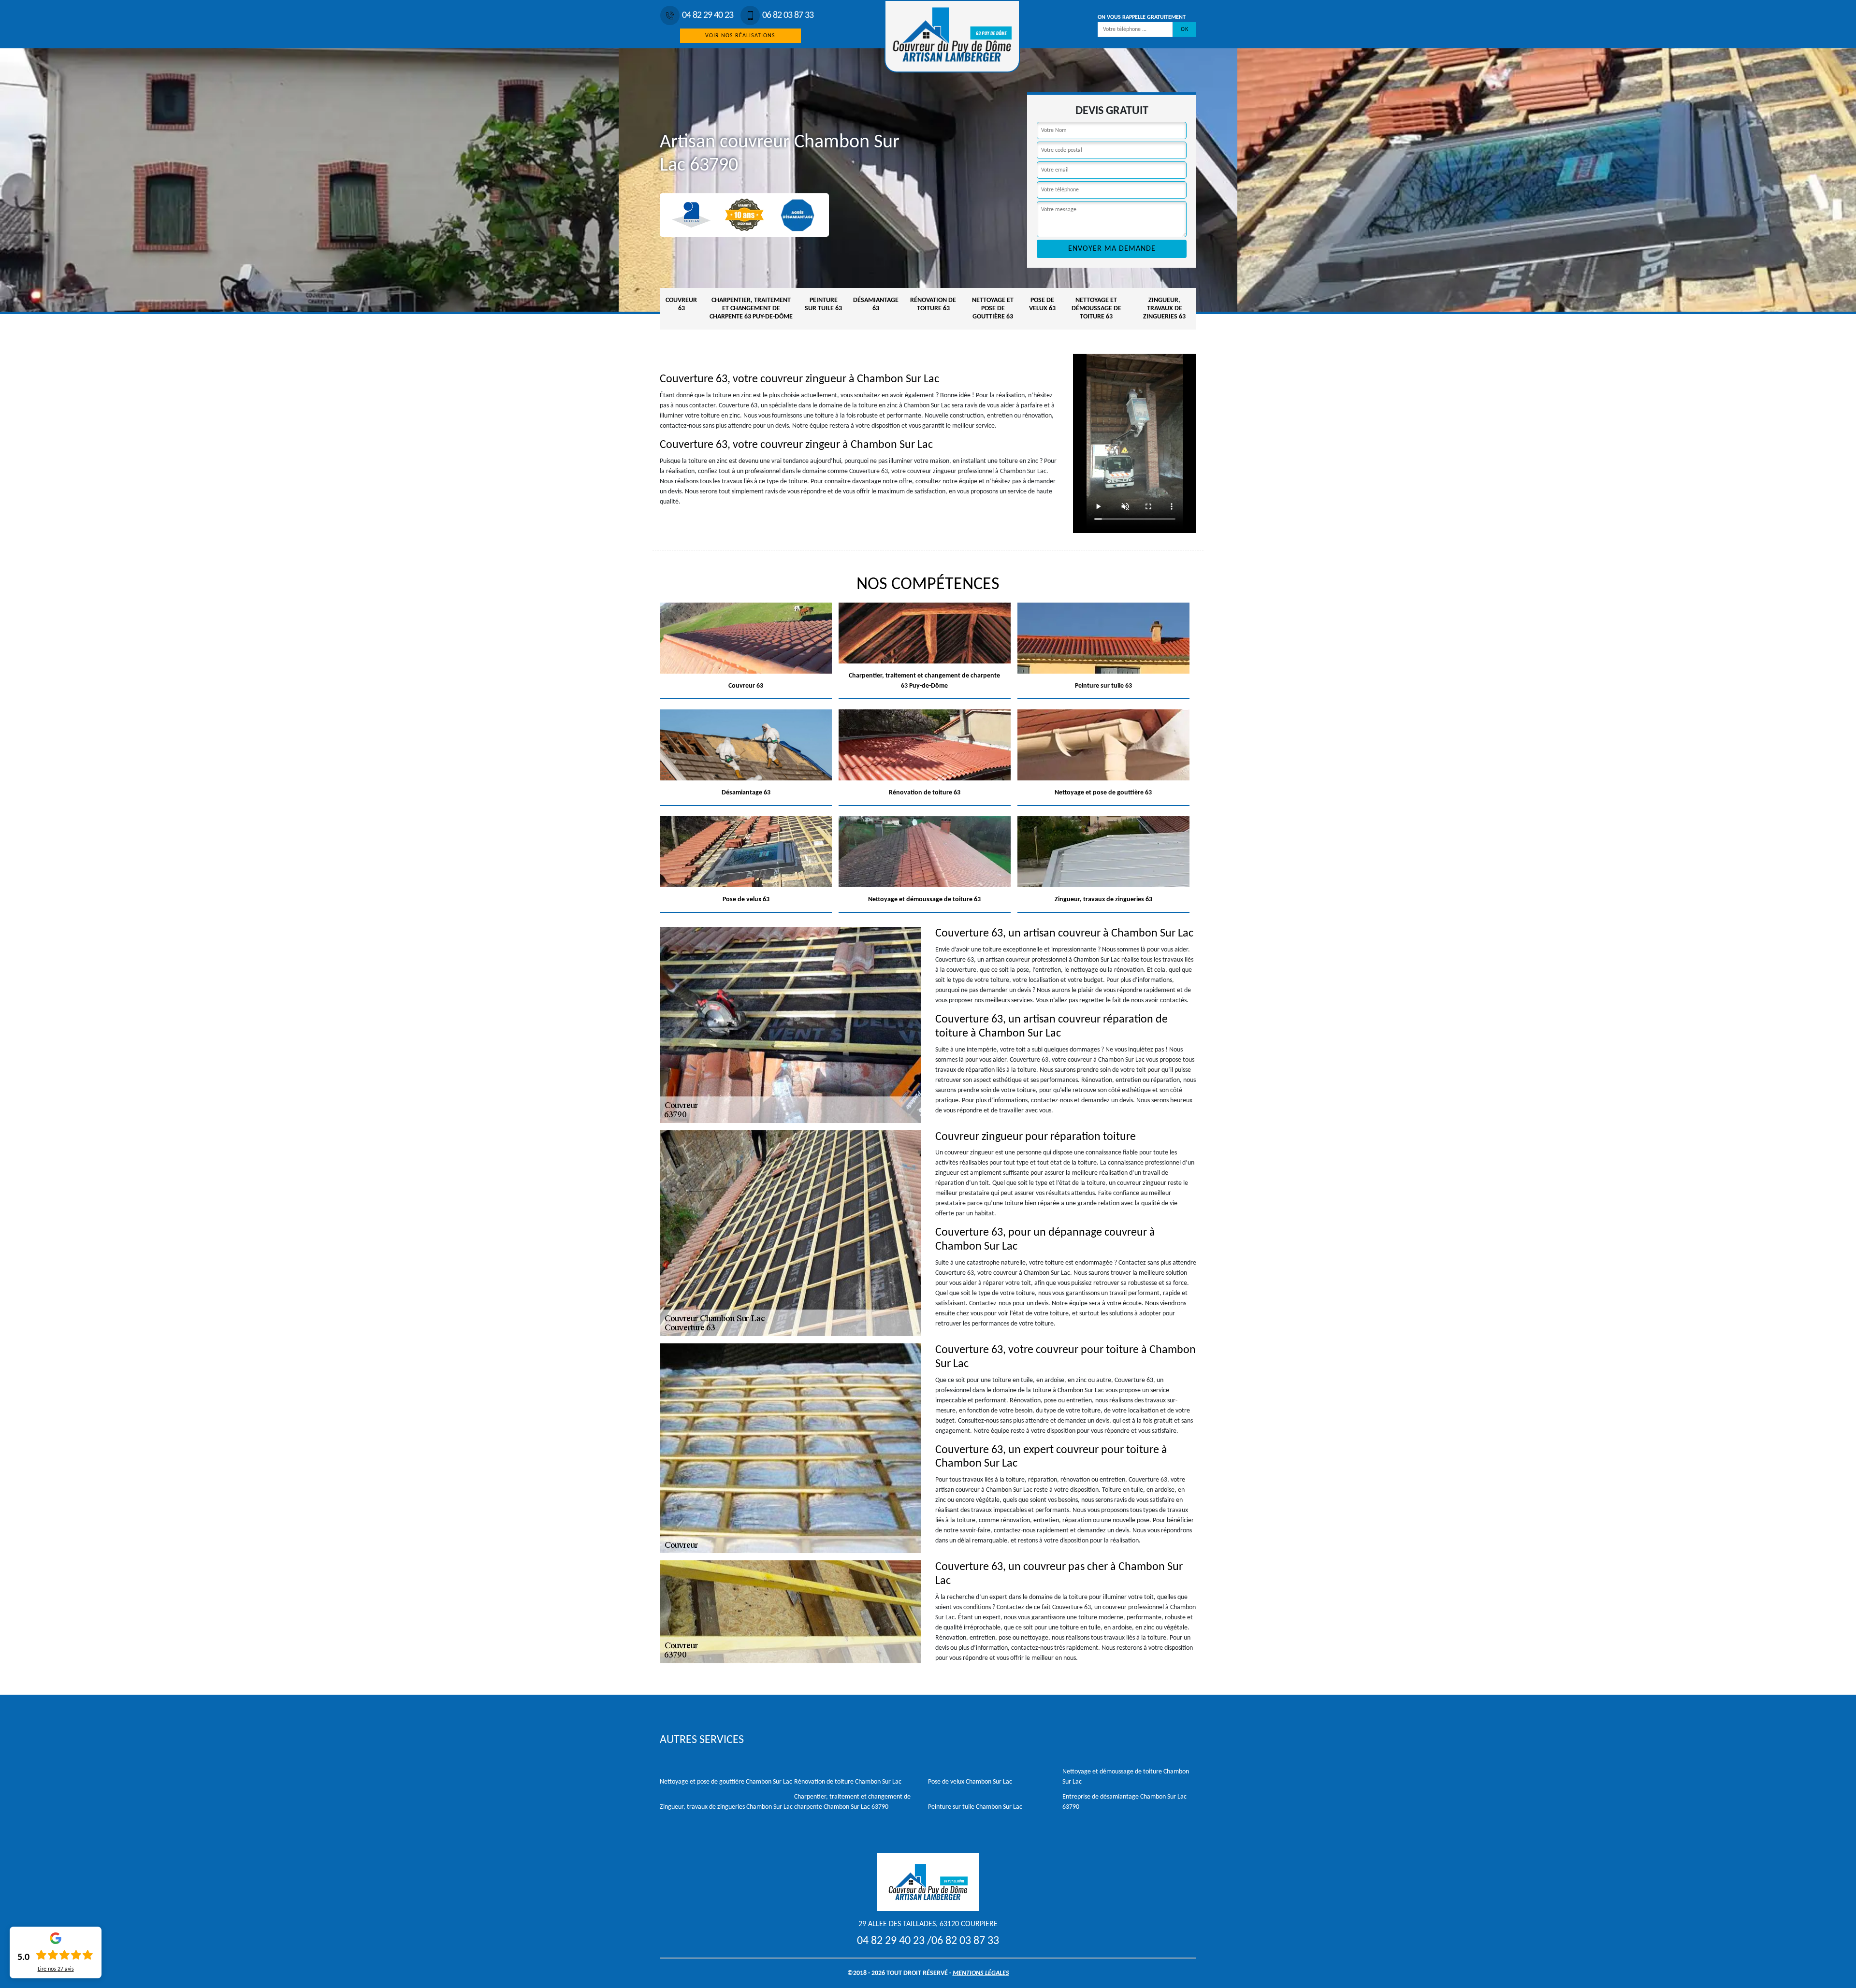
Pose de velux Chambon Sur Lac (970, 1782)
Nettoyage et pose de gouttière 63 (993, 309)
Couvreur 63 (681, 304)
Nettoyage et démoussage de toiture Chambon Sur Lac (1126, 1777)
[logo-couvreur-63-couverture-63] (952, 36)
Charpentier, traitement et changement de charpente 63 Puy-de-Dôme (751, 309)
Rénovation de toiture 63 (933, 304)
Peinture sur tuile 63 (823, 304)
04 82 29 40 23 (708, 15)
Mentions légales (981, 1973)
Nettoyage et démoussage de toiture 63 (1096, 309)
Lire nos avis (56, 1969)
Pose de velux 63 (1042, 304)
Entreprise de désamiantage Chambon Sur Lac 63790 (1124, 1802)
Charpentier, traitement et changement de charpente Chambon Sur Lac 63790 (852, 1802)
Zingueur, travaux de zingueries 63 (1164, 309)
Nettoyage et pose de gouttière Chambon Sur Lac (726, 1782)
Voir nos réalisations (740, 36)
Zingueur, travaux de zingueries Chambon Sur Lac (726, 1807)
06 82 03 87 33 (788, 15)
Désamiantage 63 (876, 304)
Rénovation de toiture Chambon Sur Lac (848, 1782)
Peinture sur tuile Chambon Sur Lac (975, 1807)
